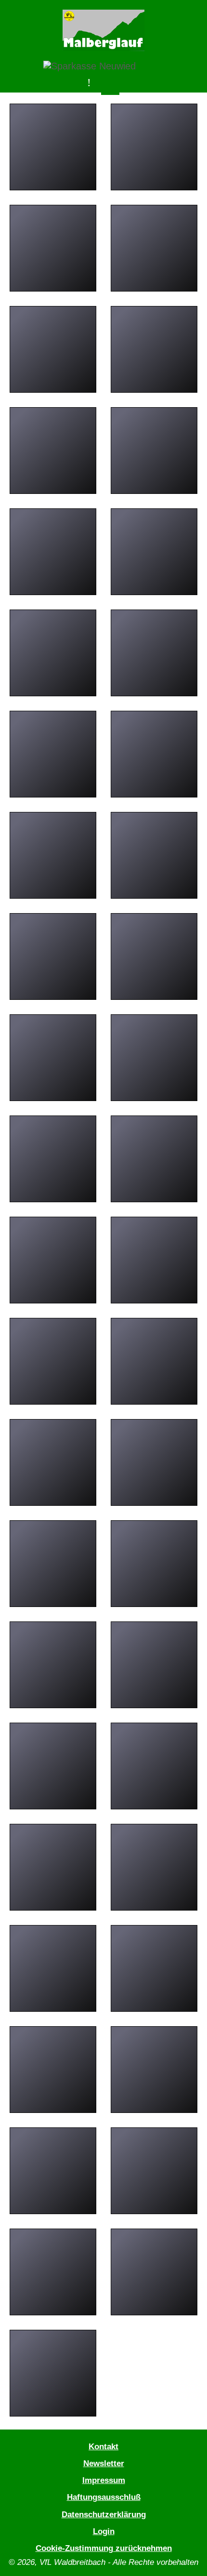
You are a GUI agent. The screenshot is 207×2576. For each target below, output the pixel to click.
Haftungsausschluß (104, 2497)
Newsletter (104, 2463)
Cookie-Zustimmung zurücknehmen (104, 2548)
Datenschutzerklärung (104, 2514)
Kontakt (103, 2446)
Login (104, 2531)
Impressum (104, 2480)
